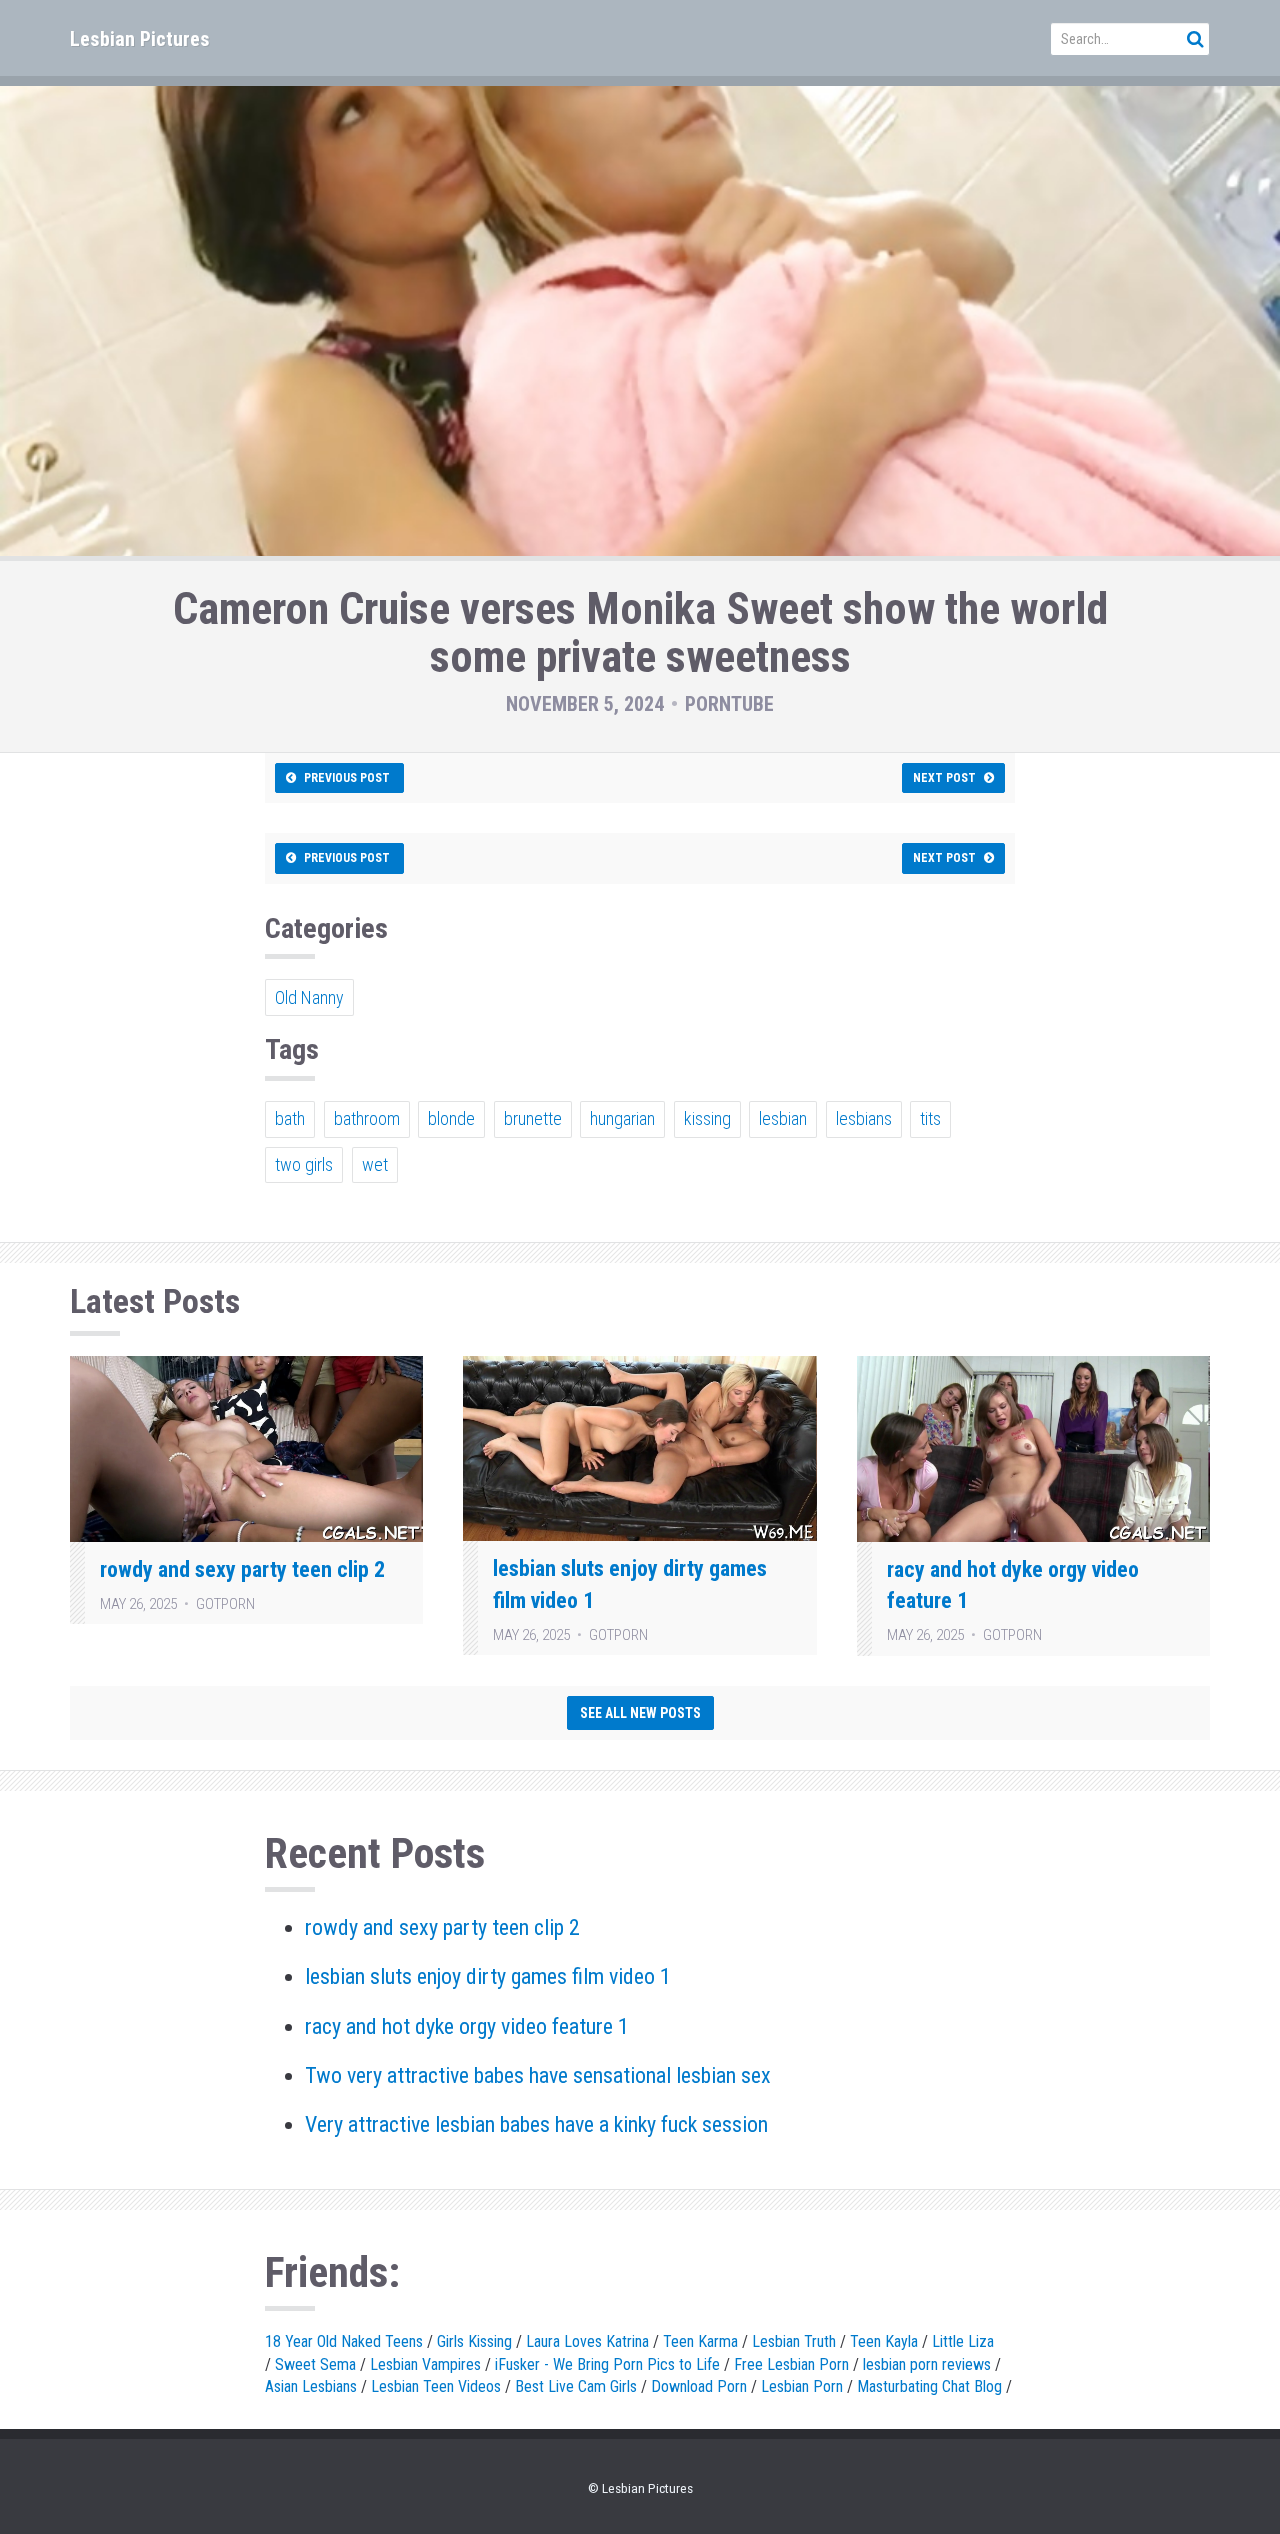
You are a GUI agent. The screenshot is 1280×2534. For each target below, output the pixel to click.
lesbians (864, 1118)
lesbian (783, 1118)
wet (375, 1164)
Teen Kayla (884, 2341)
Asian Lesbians (311, 2386)
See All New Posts (640, 1713)
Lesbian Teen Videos (436, 2386)
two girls (304, 1164)
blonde (451, 1118)
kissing (707, 1118)
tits (930, 1118)
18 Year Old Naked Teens (344, 2341)
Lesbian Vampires (425, 2364)
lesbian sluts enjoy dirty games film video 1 (488, 1976)
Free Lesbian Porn (791, 2364)
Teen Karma (700, 2341)
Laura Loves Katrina (587, 2341)
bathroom (367, 1118)
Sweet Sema (315, 2364)
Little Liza (963, 2341)
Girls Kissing (474, 2341)
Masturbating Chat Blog (929, 2386)
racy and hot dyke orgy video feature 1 (467, 2026)
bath (290, 1118)
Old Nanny (309, 997)
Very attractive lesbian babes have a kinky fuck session (536, 2124)
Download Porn (699, 2386)
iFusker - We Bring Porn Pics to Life (607, 2364)
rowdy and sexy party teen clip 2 (242, 1569)
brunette (533, 1118)
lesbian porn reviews (927, 2364)
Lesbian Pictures (140, 39)
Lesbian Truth (794, 2341)
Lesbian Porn (802, 2386)
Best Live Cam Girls (576, 2386)
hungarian (622, 1118)
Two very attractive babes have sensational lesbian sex (538, 2075)
